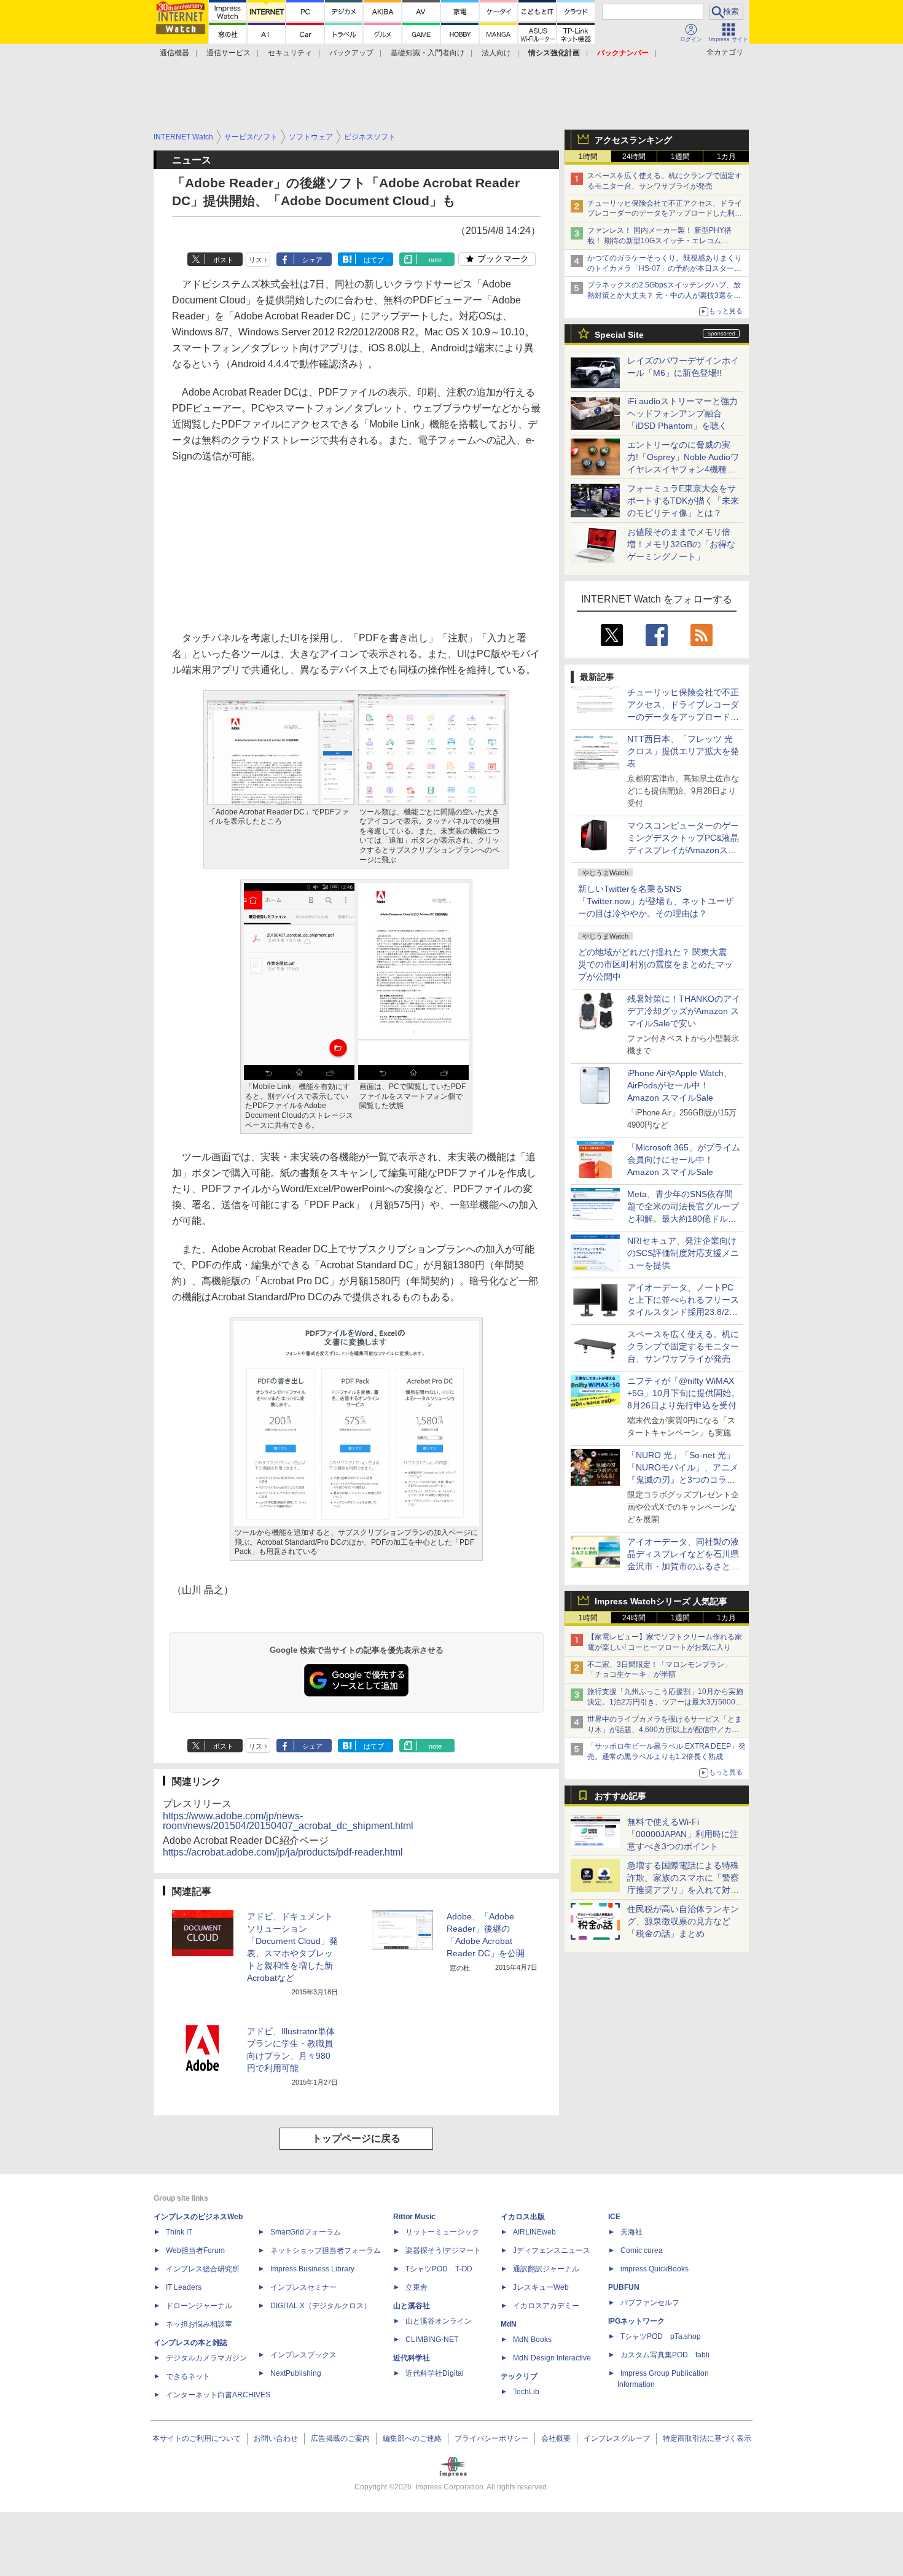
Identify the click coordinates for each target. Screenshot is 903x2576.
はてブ (374, 260)
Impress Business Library (312, 2269)
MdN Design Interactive (552, 2358)
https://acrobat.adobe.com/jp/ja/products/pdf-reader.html (283, 1852)
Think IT (179, 2232)
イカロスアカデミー (546, 2306)
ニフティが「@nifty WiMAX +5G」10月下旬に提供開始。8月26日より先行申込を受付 (683, 1393)
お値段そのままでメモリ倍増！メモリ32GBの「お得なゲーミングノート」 (681, 544)
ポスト (223, 260)
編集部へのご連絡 (412, 2438)
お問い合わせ (276, 2438)
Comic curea (642, 2250)
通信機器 (174, 53)
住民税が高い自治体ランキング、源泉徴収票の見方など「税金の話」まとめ (683, 1921)
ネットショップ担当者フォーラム (326, 2250)
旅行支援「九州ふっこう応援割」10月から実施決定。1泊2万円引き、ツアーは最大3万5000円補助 (665, 1702)
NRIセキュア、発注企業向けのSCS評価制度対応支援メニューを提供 (683, 1253)
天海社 (631, 2232)
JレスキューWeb (541, 2287)
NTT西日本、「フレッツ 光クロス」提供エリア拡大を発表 (683, 751)
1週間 (680, 157)
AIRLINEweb (534, 2232)
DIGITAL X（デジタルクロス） (321, 2306)
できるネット (188, 2376)
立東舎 (416, 2287)
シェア (312, 260)
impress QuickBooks (655, 2269)
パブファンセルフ (650, 2303)
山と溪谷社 (412, 2306)
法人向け (496, 53)
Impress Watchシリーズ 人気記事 (661, 1601)
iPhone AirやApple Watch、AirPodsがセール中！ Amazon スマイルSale (680, 1085)
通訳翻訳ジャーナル (546, 2269)
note (435, 260)
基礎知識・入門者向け (428, 53)
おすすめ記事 (620, 1796)
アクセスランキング (633, 140)
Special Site (619, 335)
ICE (614, 2217)
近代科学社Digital (435, 2373)
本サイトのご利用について (197, 2438)
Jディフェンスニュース (552, 2250)
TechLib (526, 2392)
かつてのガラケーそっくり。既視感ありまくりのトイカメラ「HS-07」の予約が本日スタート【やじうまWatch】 (665, 268)
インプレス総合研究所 (203, 2269)
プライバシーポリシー (491, 2438)
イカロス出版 (523, 2217)
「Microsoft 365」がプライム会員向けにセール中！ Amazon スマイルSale (684, 1160)
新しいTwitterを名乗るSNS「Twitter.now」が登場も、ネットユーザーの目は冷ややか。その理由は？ (656, 901)
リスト (259, 260)
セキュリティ (290, 53)
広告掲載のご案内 (340, 2438)
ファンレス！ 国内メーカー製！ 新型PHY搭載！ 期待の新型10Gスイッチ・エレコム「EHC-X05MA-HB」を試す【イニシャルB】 (662, 241)
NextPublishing (296, 2373)
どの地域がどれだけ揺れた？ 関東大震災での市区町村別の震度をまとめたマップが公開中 (655, 964)
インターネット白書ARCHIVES (218, 2395)
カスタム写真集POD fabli (665, 2355)
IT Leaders (184, 2287)
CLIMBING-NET (432, 2340)
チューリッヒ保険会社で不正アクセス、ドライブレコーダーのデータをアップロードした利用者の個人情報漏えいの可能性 (665, 214)
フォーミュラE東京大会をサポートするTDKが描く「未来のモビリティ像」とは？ (683, 501)
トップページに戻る (356, 2138)
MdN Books (532, 2340)
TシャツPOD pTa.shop (661, 2336)
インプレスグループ (617, 2438)
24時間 (634, 157)
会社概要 (556, 2438)
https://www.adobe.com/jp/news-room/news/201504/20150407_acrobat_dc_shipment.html (288, 1821)
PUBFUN (624, 2287)
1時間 (588, 157)
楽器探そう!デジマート (443, 2250)
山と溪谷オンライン (439, 2321)
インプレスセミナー (303, 2287)
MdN (509, 2324)
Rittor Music (414, 2217)
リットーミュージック (442, 2232)
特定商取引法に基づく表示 (707, 2438)
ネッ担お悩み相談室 (199, 2324)
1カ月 (726, 157)
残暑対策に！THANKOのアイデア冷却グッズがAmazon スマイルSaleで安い (684, 1011)
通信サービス (229, 53)
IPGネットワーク (636, 2321)
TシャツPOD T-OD (439, 2269)
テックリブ (519, 2376)
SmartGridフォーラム (306, 2232)
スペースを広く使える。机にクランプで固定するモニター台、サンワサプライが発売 (683, 1346)
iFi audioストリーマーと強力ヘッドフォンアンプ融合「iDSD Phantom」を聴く (682, 413)
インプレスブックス (303, 2355)
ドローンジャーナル (199, 2306)
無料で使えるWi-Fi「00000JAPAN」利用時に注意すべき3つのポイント (683, 1834)
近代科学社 (412, 2358)
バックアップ (351, 53)
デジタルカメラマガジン (206, 2358)
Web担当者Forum (195, 2250)
